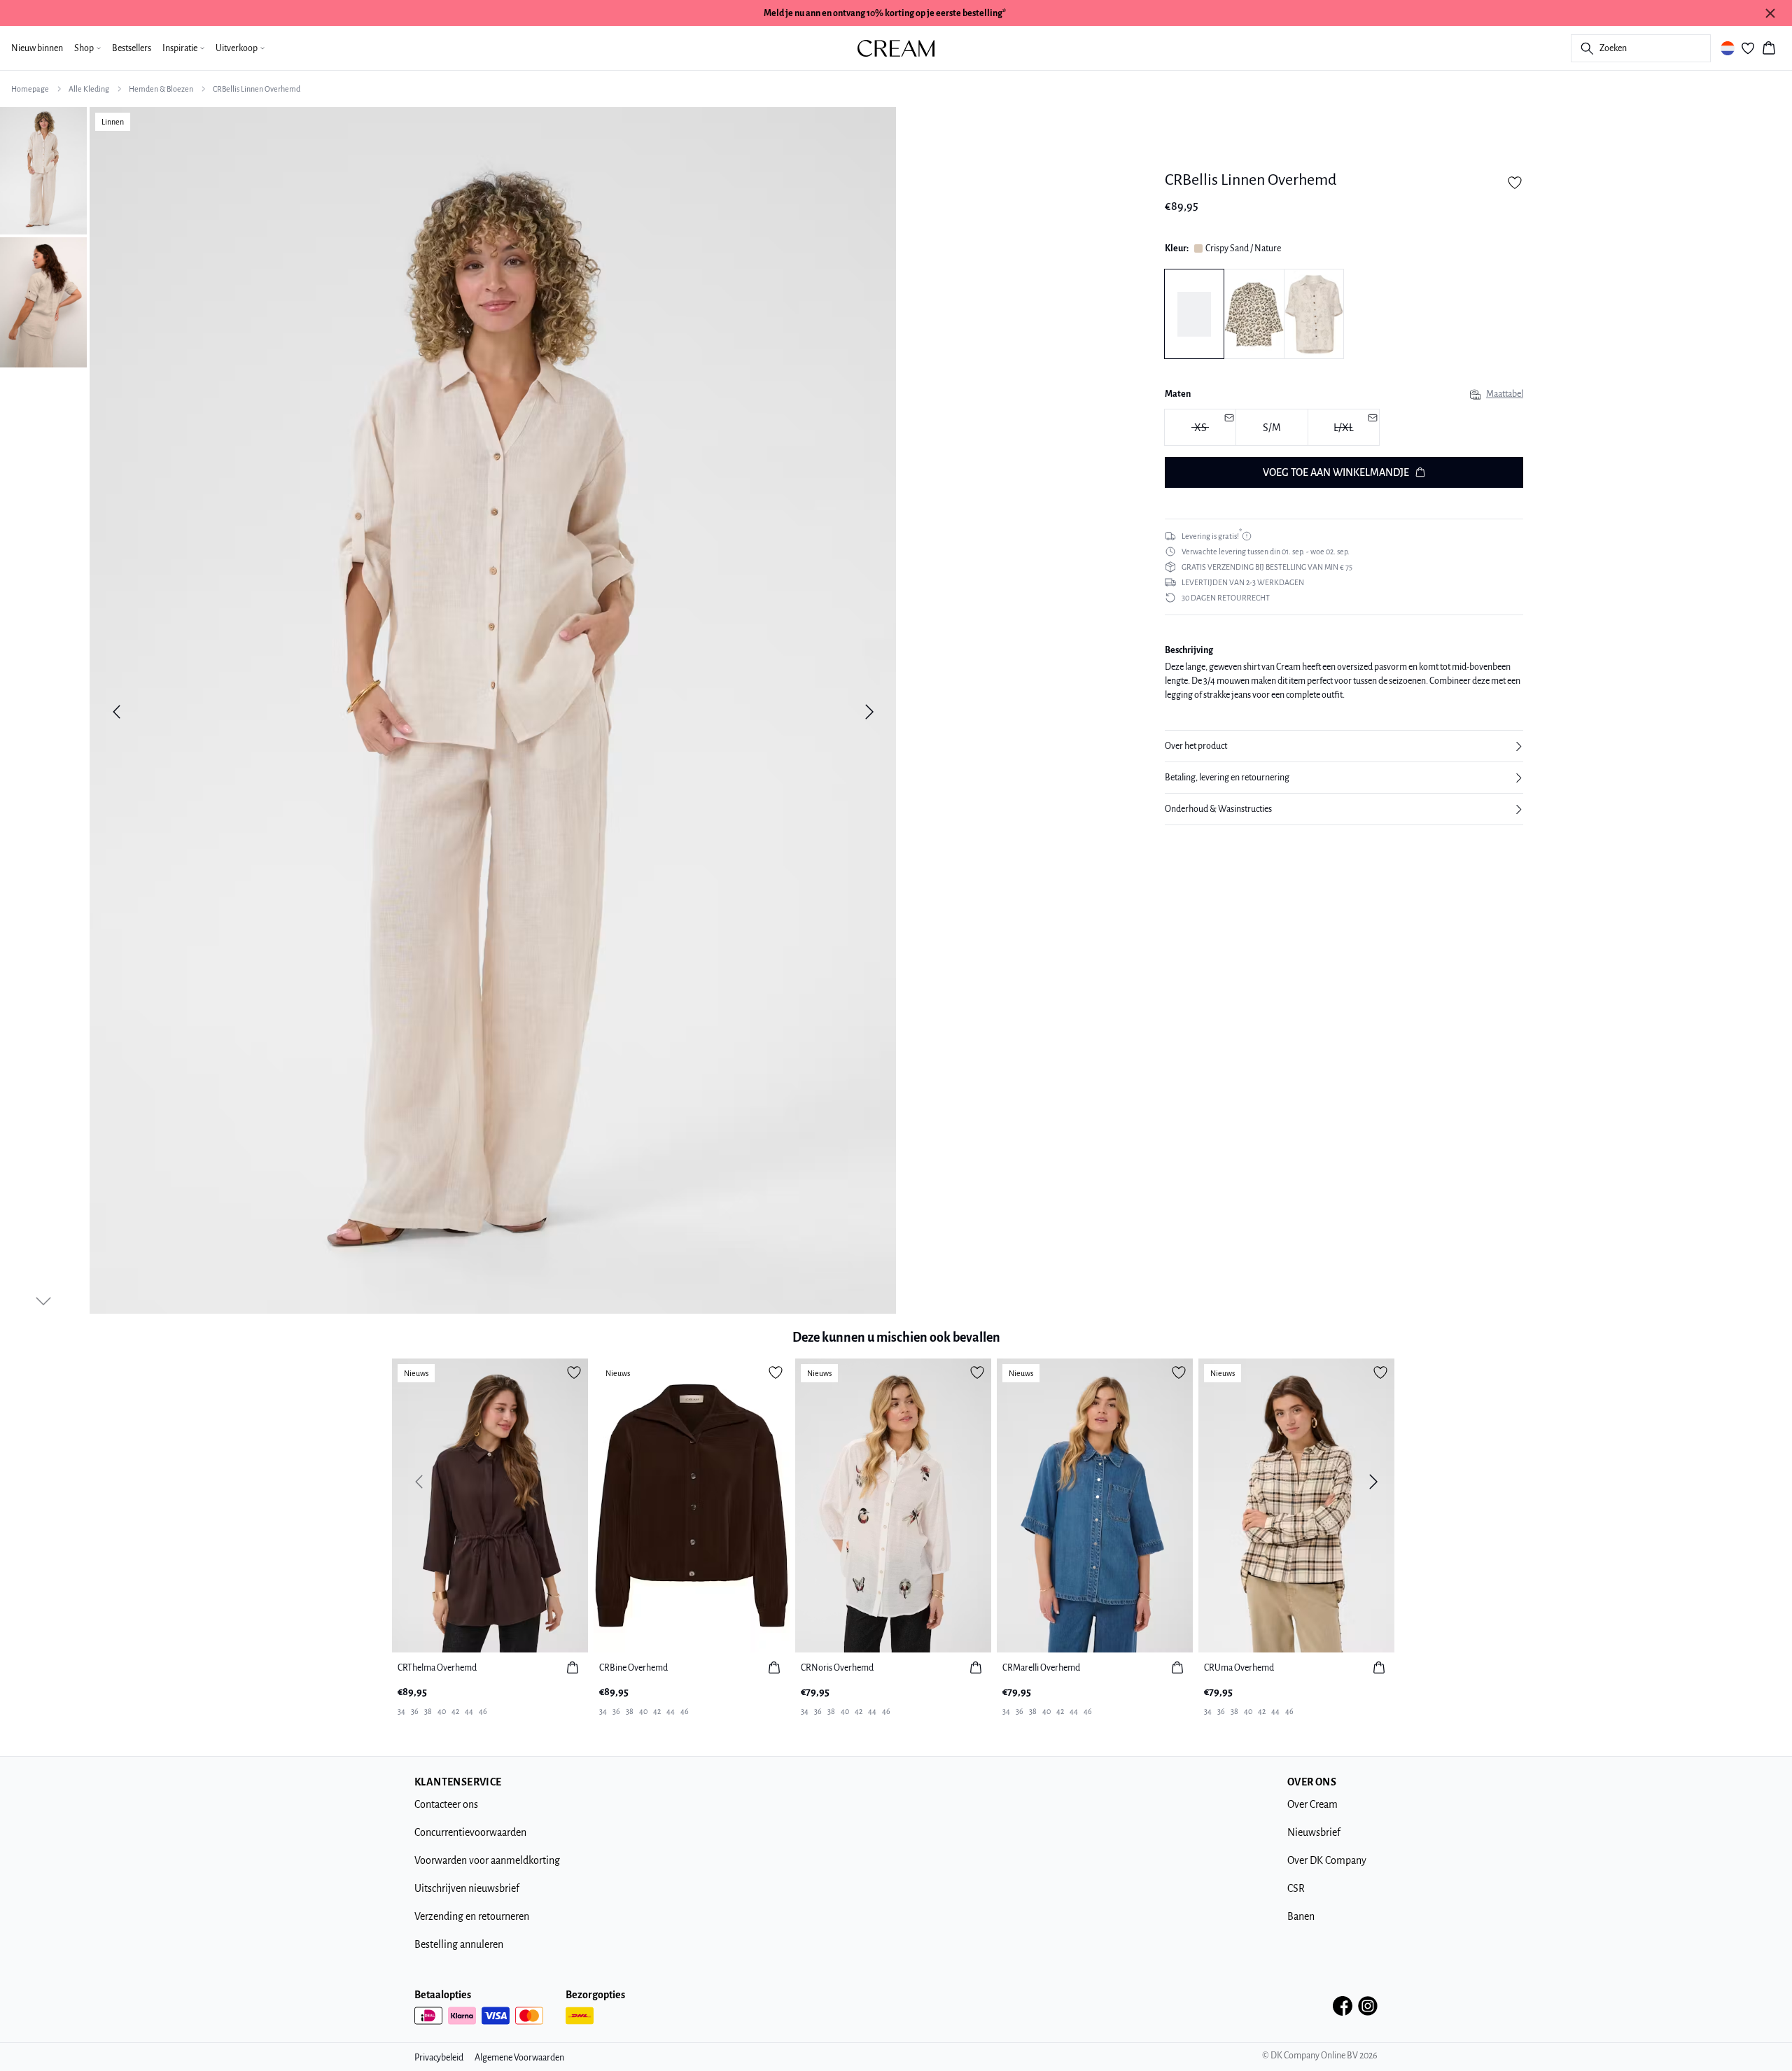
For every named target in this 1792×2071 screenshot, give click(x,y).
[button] (1344, 746)
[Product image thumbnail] (43, 169)
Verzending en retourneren (472, 1916)
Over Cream (1312, 1804)
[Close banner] (1770, 13)
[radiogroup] (1344, 428)
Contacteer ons (446, 1804)
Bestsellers (132, 48)
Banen (1301, 1916)
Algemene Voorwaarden (519, 2058)
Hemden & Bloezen (161, 89)
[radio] (1272, 428)
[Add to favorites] (1515, 183)
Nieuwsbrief (1314, 1832)
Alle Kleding (89, 89)
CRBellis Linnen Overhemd (257, 89)
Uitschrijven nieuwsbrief (467, 1888)
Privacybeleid (439, 2058)
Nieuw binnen (37, 48)
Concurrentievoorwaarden (470, 1832)
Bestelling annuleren (459, 1944)
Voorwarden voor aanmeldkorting (487, 1860)
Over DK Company (1327, 1860)
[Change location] (1728, 48)
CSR (1296, 1888)
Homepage (30, 89)
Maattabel (1505, 395)
